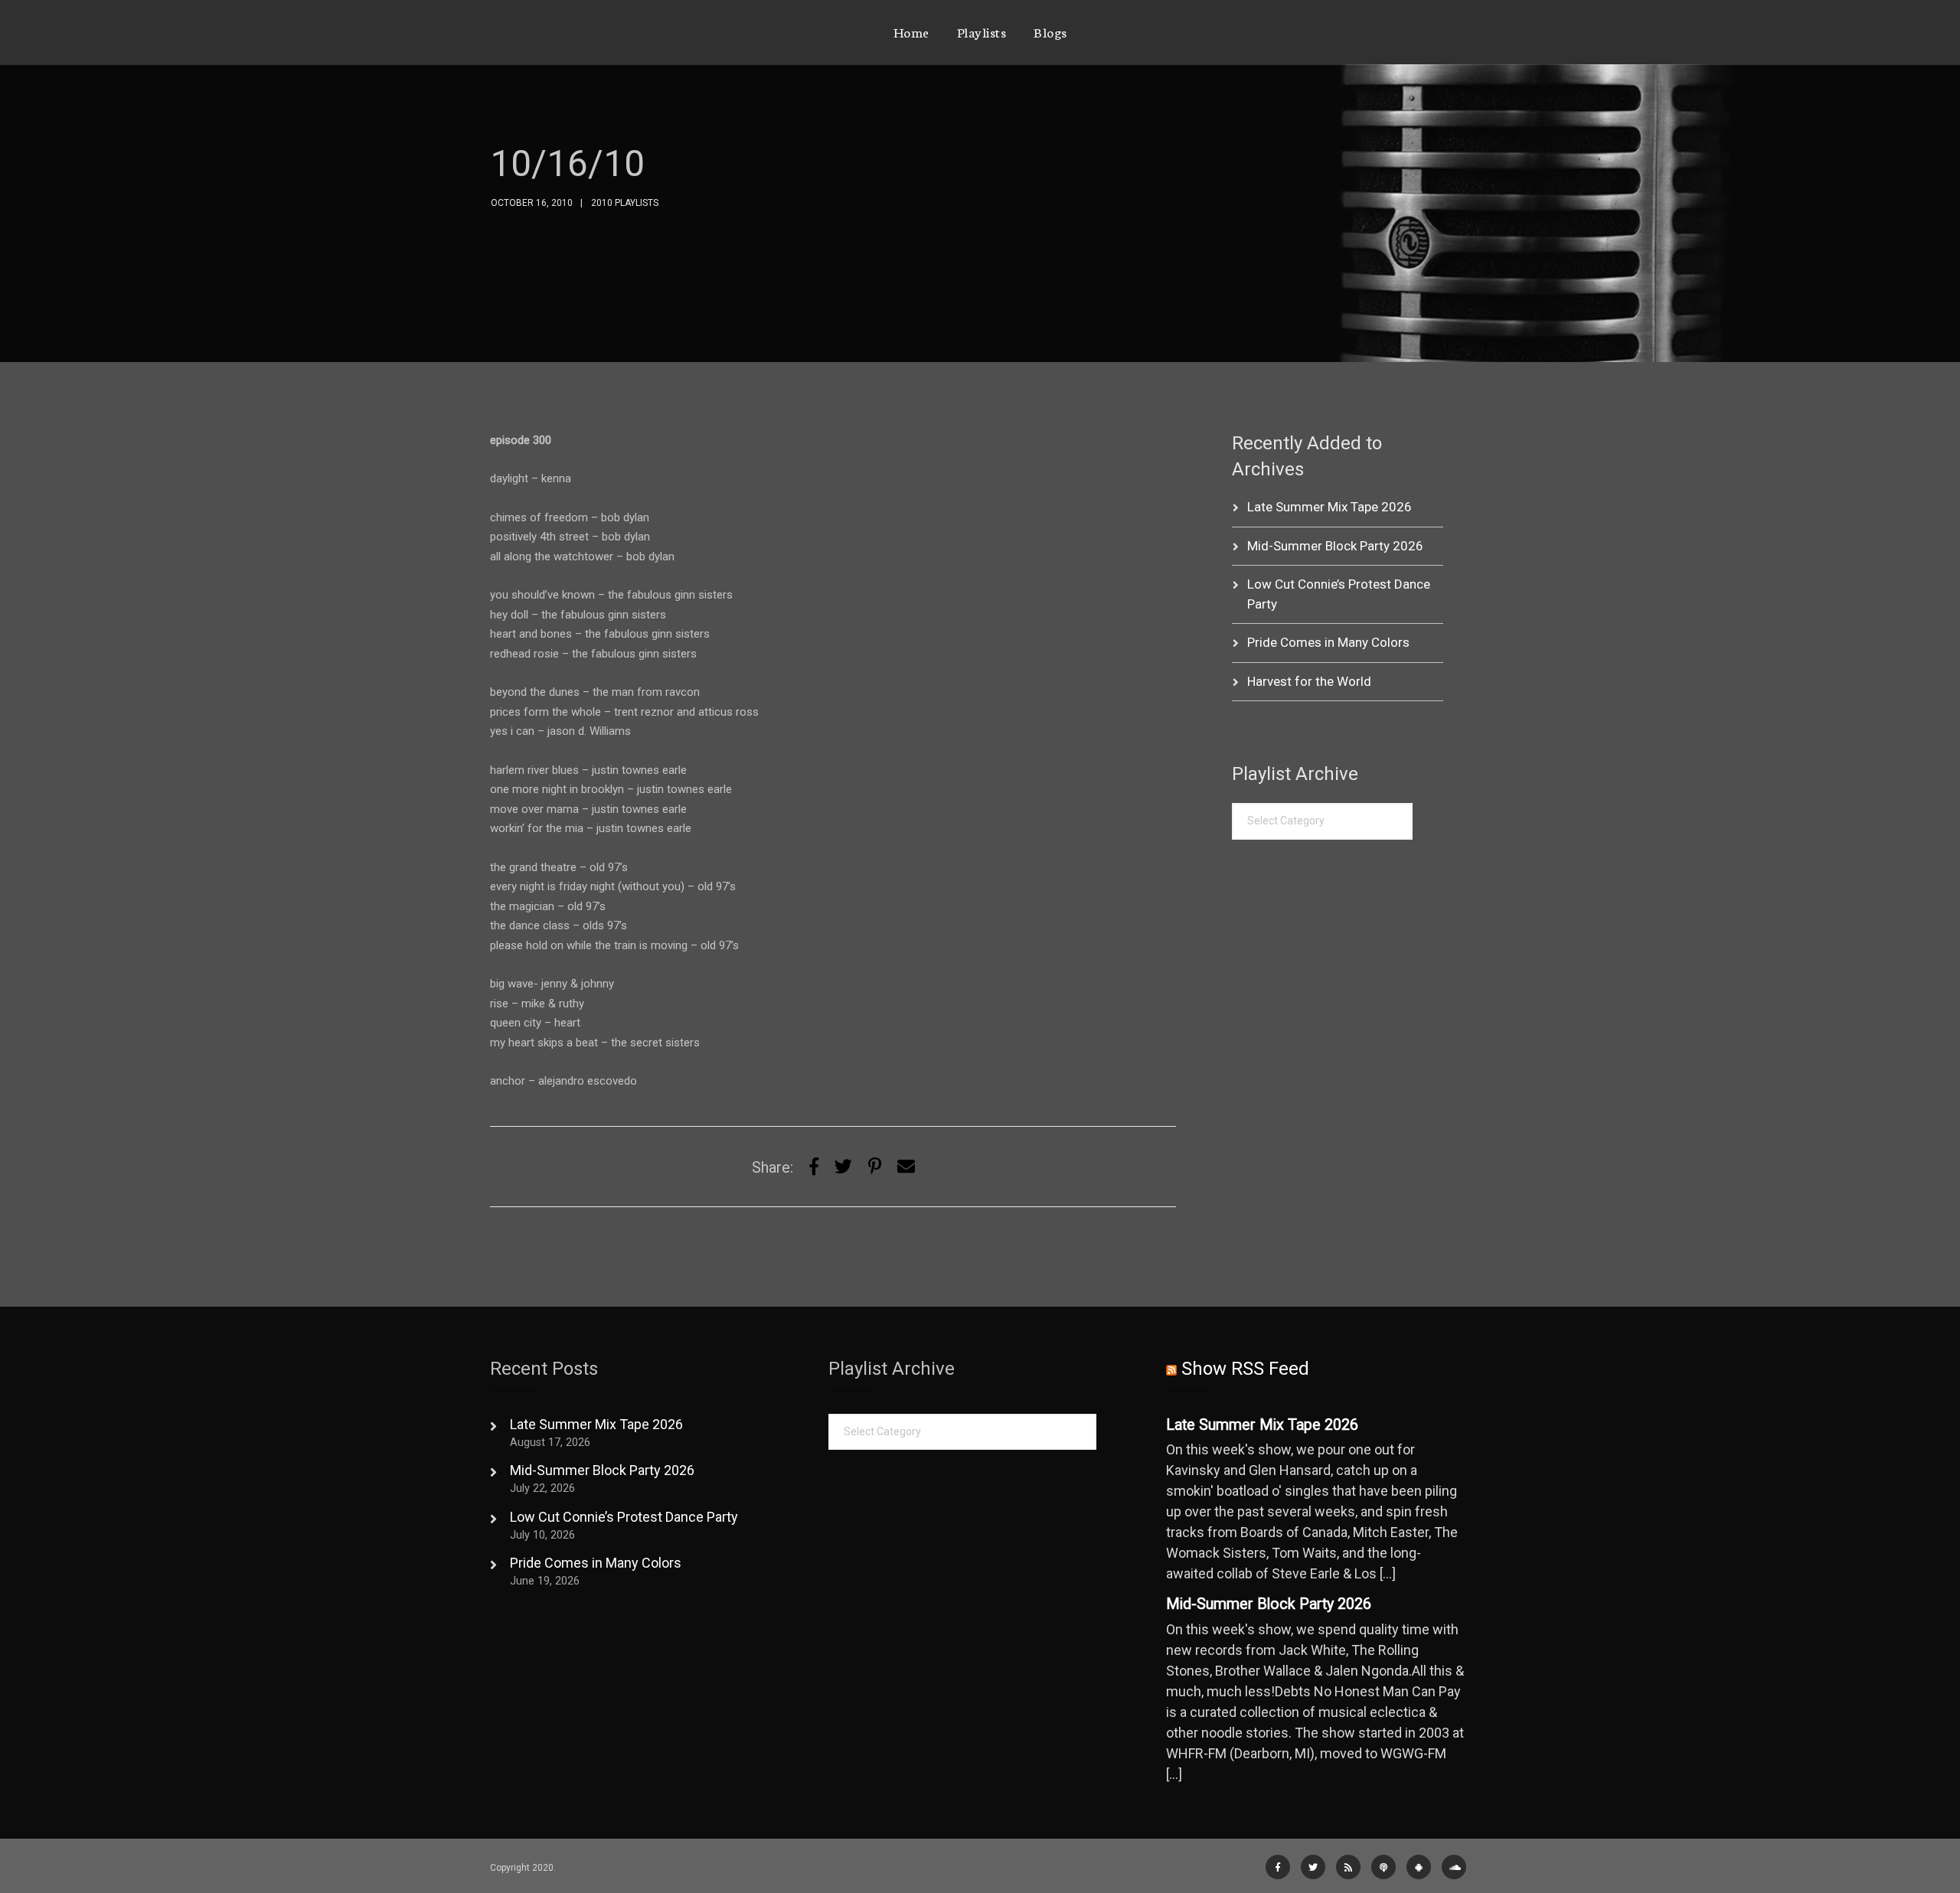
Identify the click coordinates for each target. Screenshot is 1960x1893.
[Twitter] (843, 1167)
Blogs (1050, 31)
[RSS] (1348, 1867)
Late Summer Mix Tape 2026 (1330, 507)
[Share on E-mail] (906, 1167)
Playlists (982, 31)
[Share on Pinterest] (875, 1167)
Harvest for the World (1309, 681)
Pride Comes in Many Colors (1328, 642)
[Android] (1419, 1867)
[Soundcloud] (1454, 1867)
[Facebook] (1278, 1867)
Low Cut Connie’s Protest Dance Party (624, 1517)
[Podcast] (1383, 1867)
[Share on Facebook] (814, 1167)
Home (911, 31)
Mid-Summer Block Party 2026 (1335, 546)
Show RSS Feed (1245, 1369)
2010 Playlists (625, 203)
